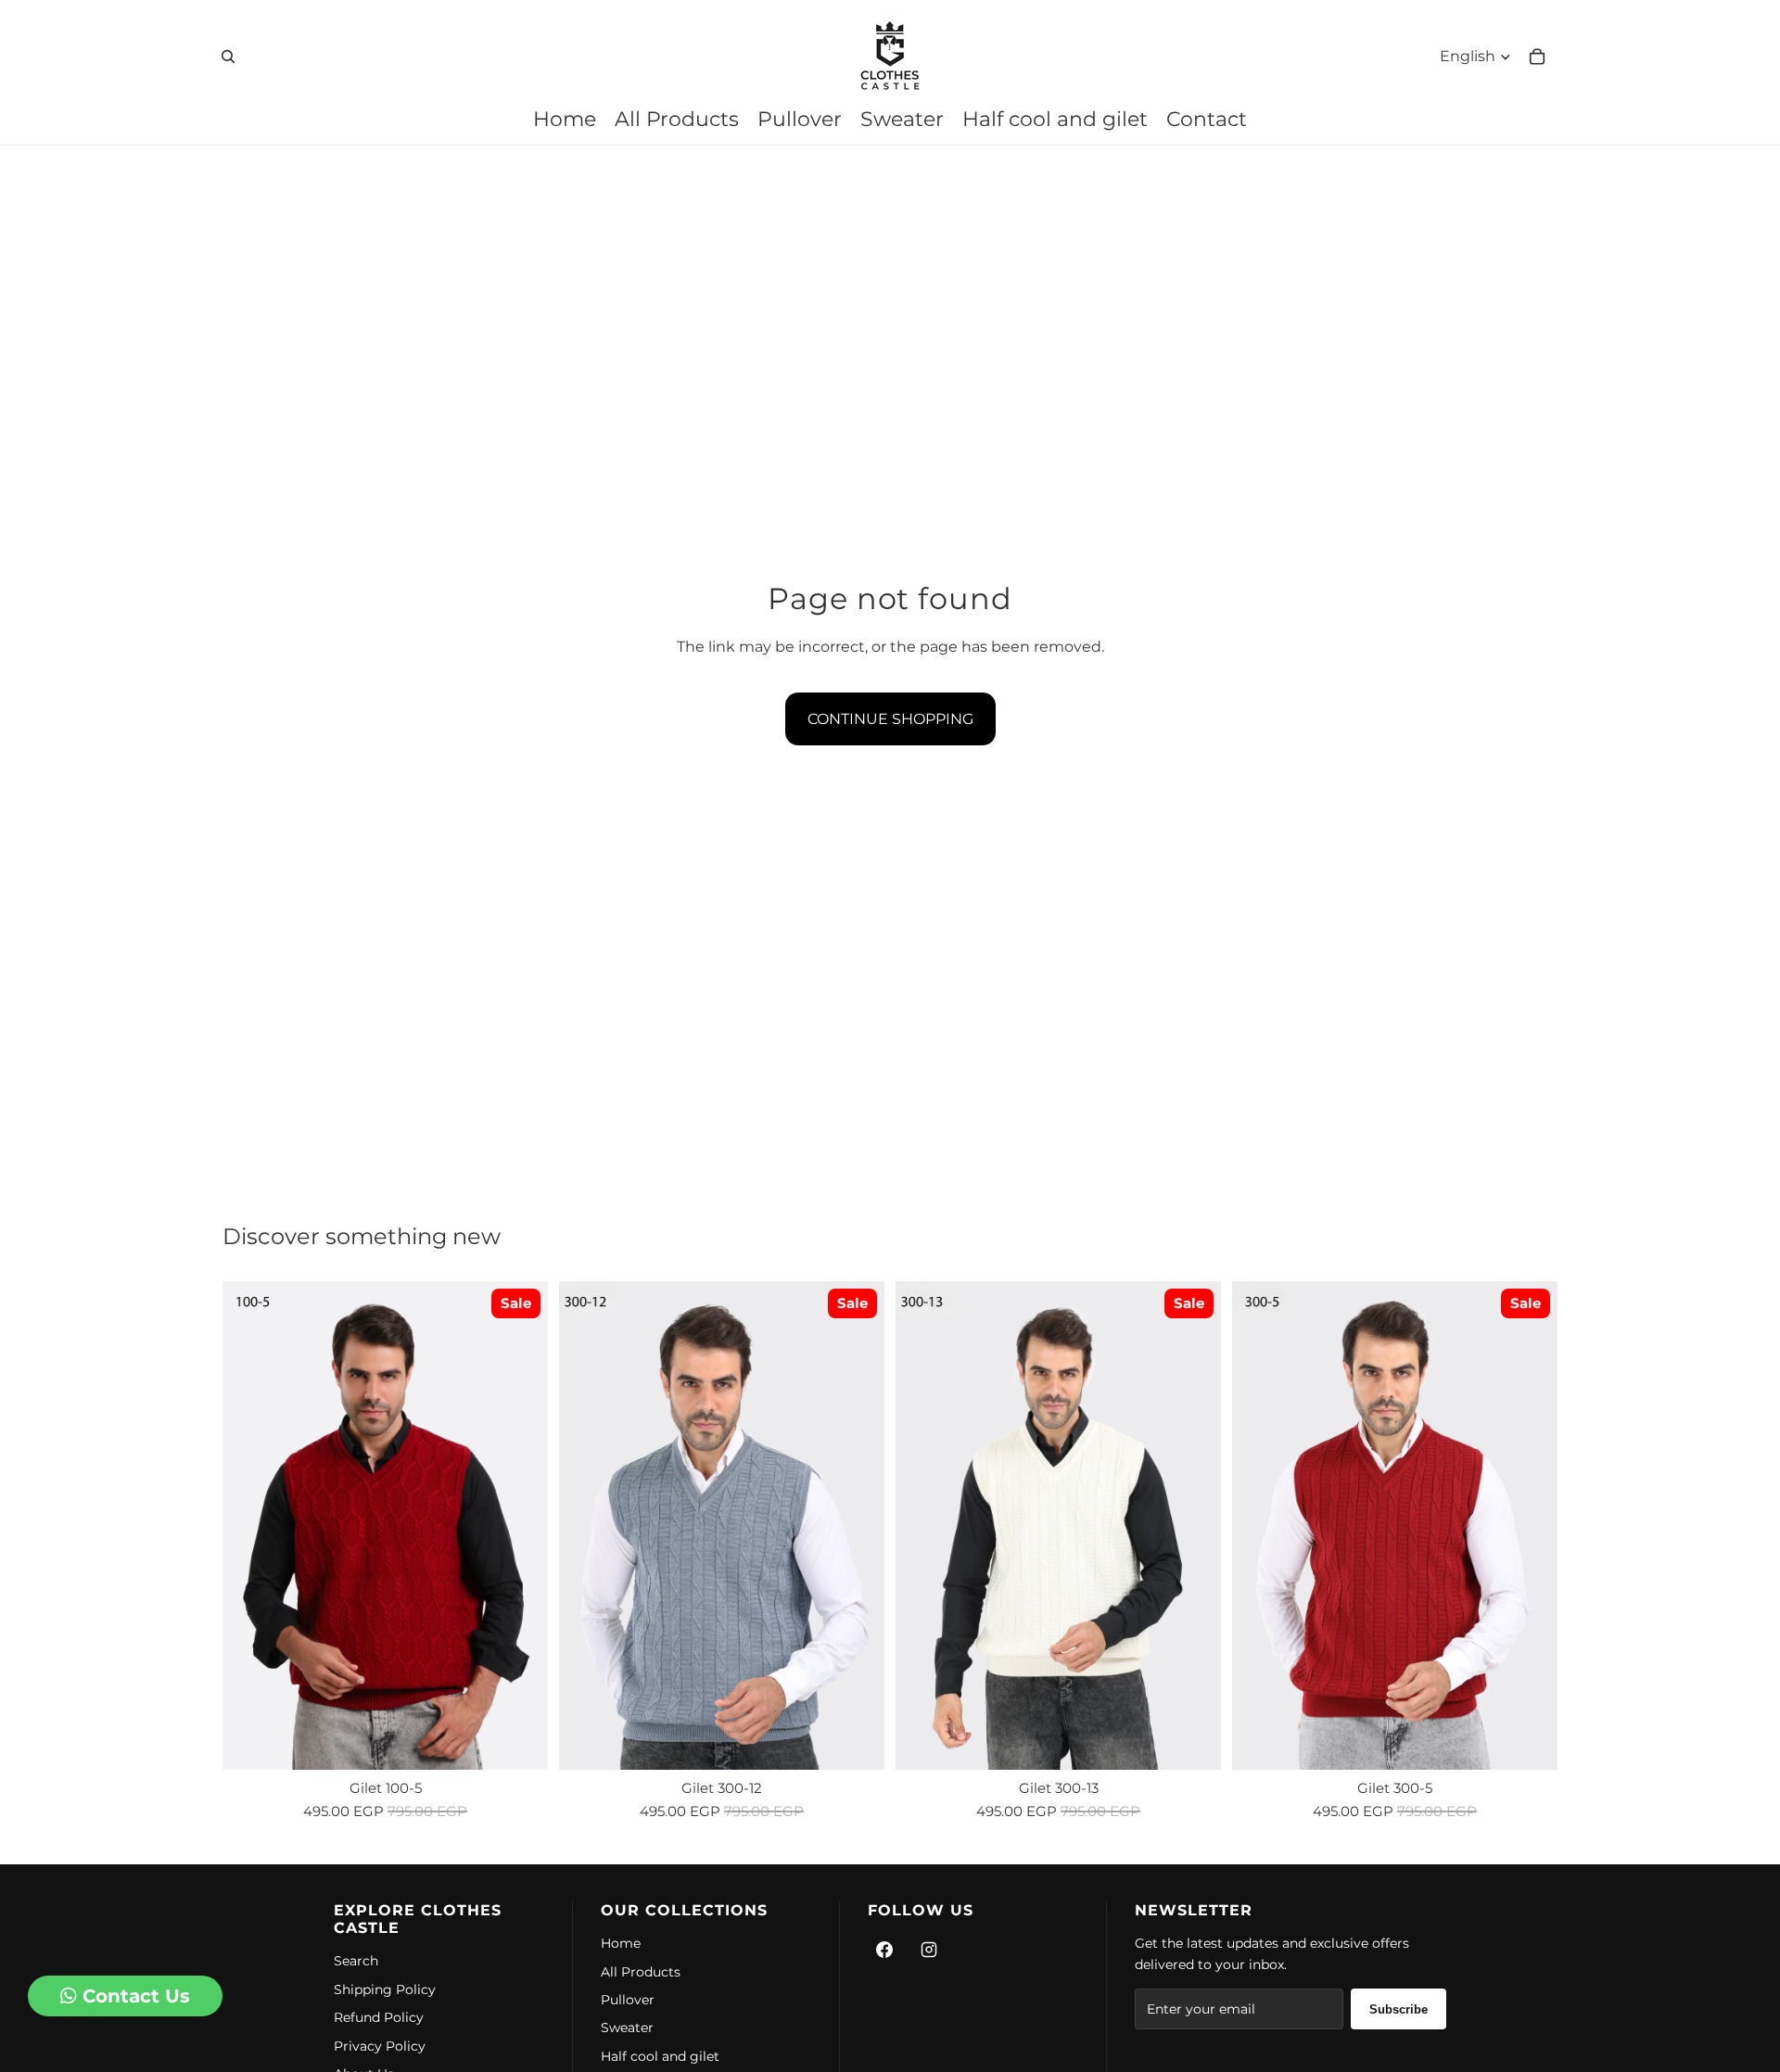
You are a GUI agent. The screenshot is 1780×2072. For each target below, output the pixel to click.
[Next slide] (520, 1526)
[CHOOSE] (519, 1741)
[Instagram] (929, 1950)
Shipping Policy (385, 1989)
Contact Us (133, 1996)
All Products (641, 1972)
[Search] (228, 57)
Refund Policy (379, 2017)
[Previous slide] (250, 1526)
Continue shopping (890, 719)
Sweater (627, 2028)
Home (621, 1943)
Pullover (628, 2000)
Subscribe (1399, 2009)
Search (356, 1961)
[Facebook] (884, 1950)
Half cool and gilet (660, 2056)
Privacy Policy (380, 2046)
